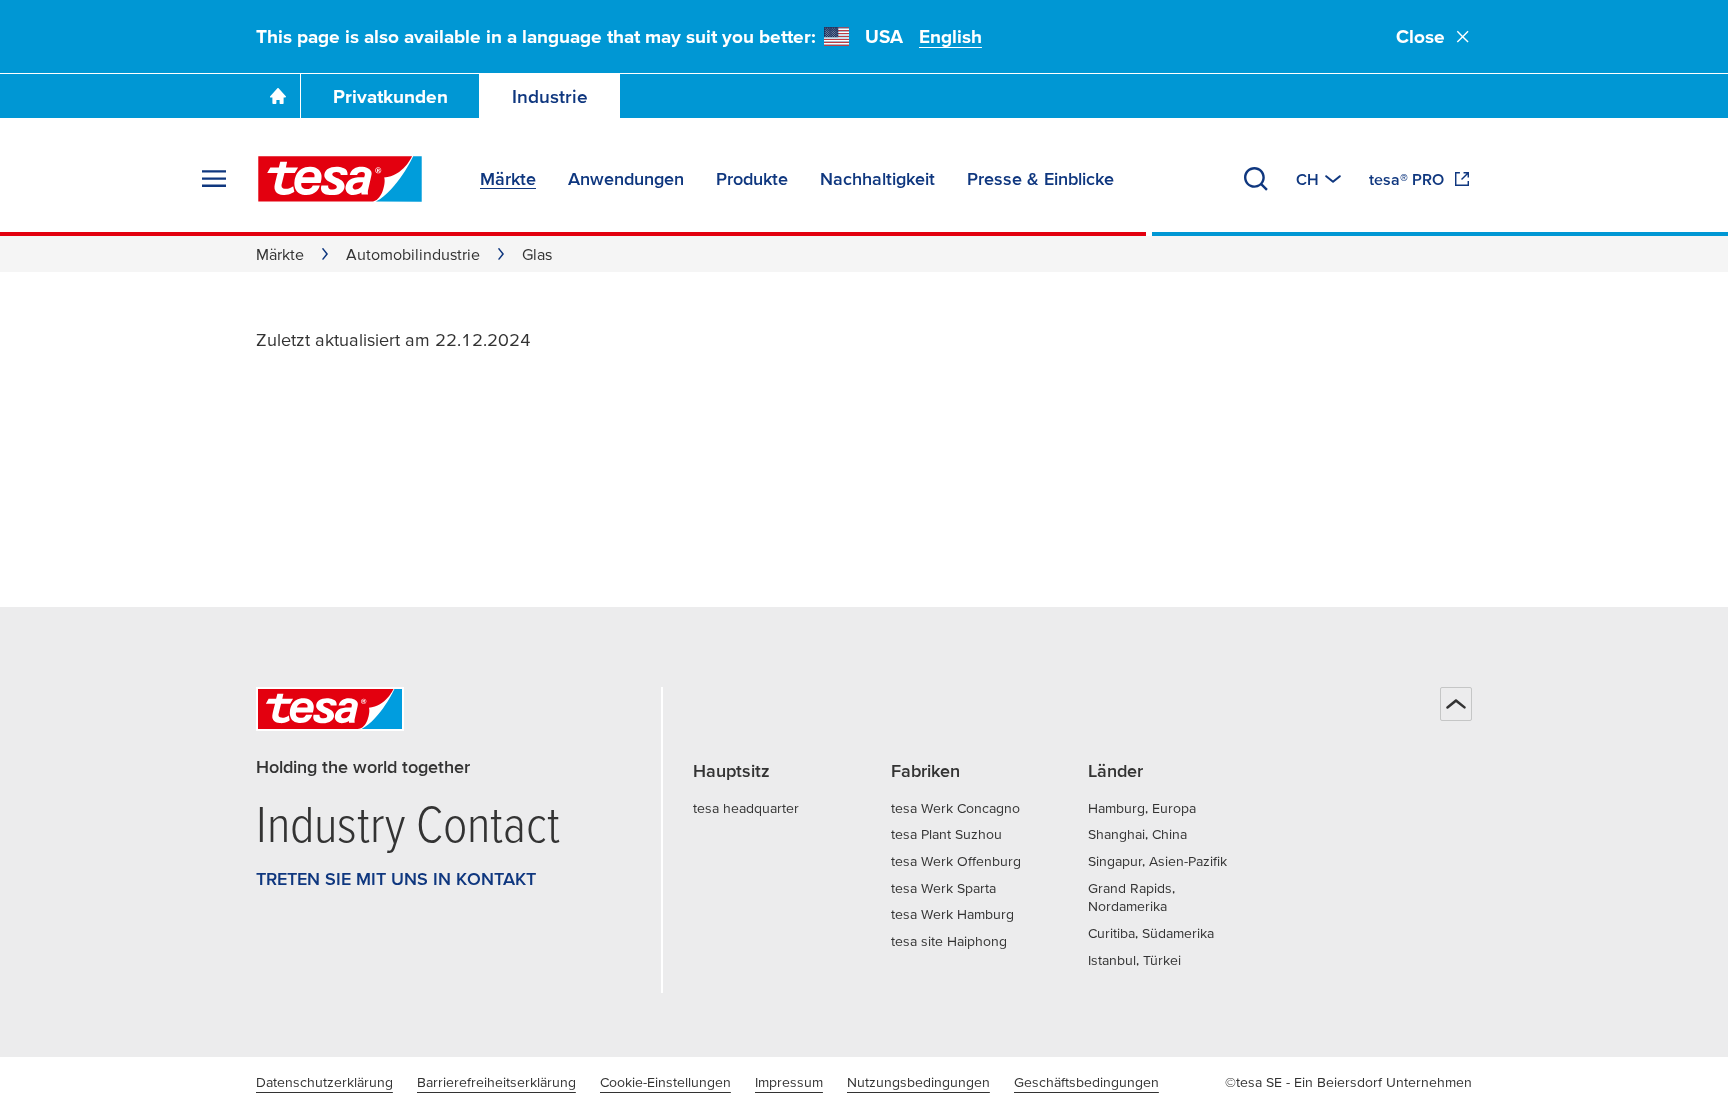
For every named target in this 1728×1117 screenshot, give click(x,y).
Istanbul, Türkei (1134, 960)
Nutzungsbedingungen (918, 1082)
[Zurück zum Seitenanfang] (1456, 704)
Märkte (280, 254)
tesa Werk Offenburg (956, 861)
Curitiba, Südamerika (1151, 933)
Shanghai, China (1137, 834)
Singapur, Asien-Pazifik (1157, 861)
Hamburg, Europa (1142, 808)
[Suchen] (1256, 179)
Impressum (789, 1082)
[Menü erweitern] (214, 179)
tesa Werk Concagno (955, 808)
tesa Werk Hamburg (952, 914)
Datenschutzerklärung (324, 1082)
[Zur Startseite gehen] (278, 96)
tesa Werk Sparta (943, 888)
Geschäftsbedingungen (1086, 1082)
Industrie (550, 96)
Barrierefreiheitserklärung (496, 1082)
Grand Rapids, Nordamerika (1131, 897)
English (950, 36)
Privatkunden (390, 96)
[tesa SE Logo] (340, 179)
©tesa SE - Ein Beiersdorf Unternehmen (1348, 1082)
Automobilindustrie (413, 254)
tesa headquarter (746, 808)
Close (1420, 36)
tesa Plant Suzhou (946, 834)
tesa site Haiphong (949, 941)
